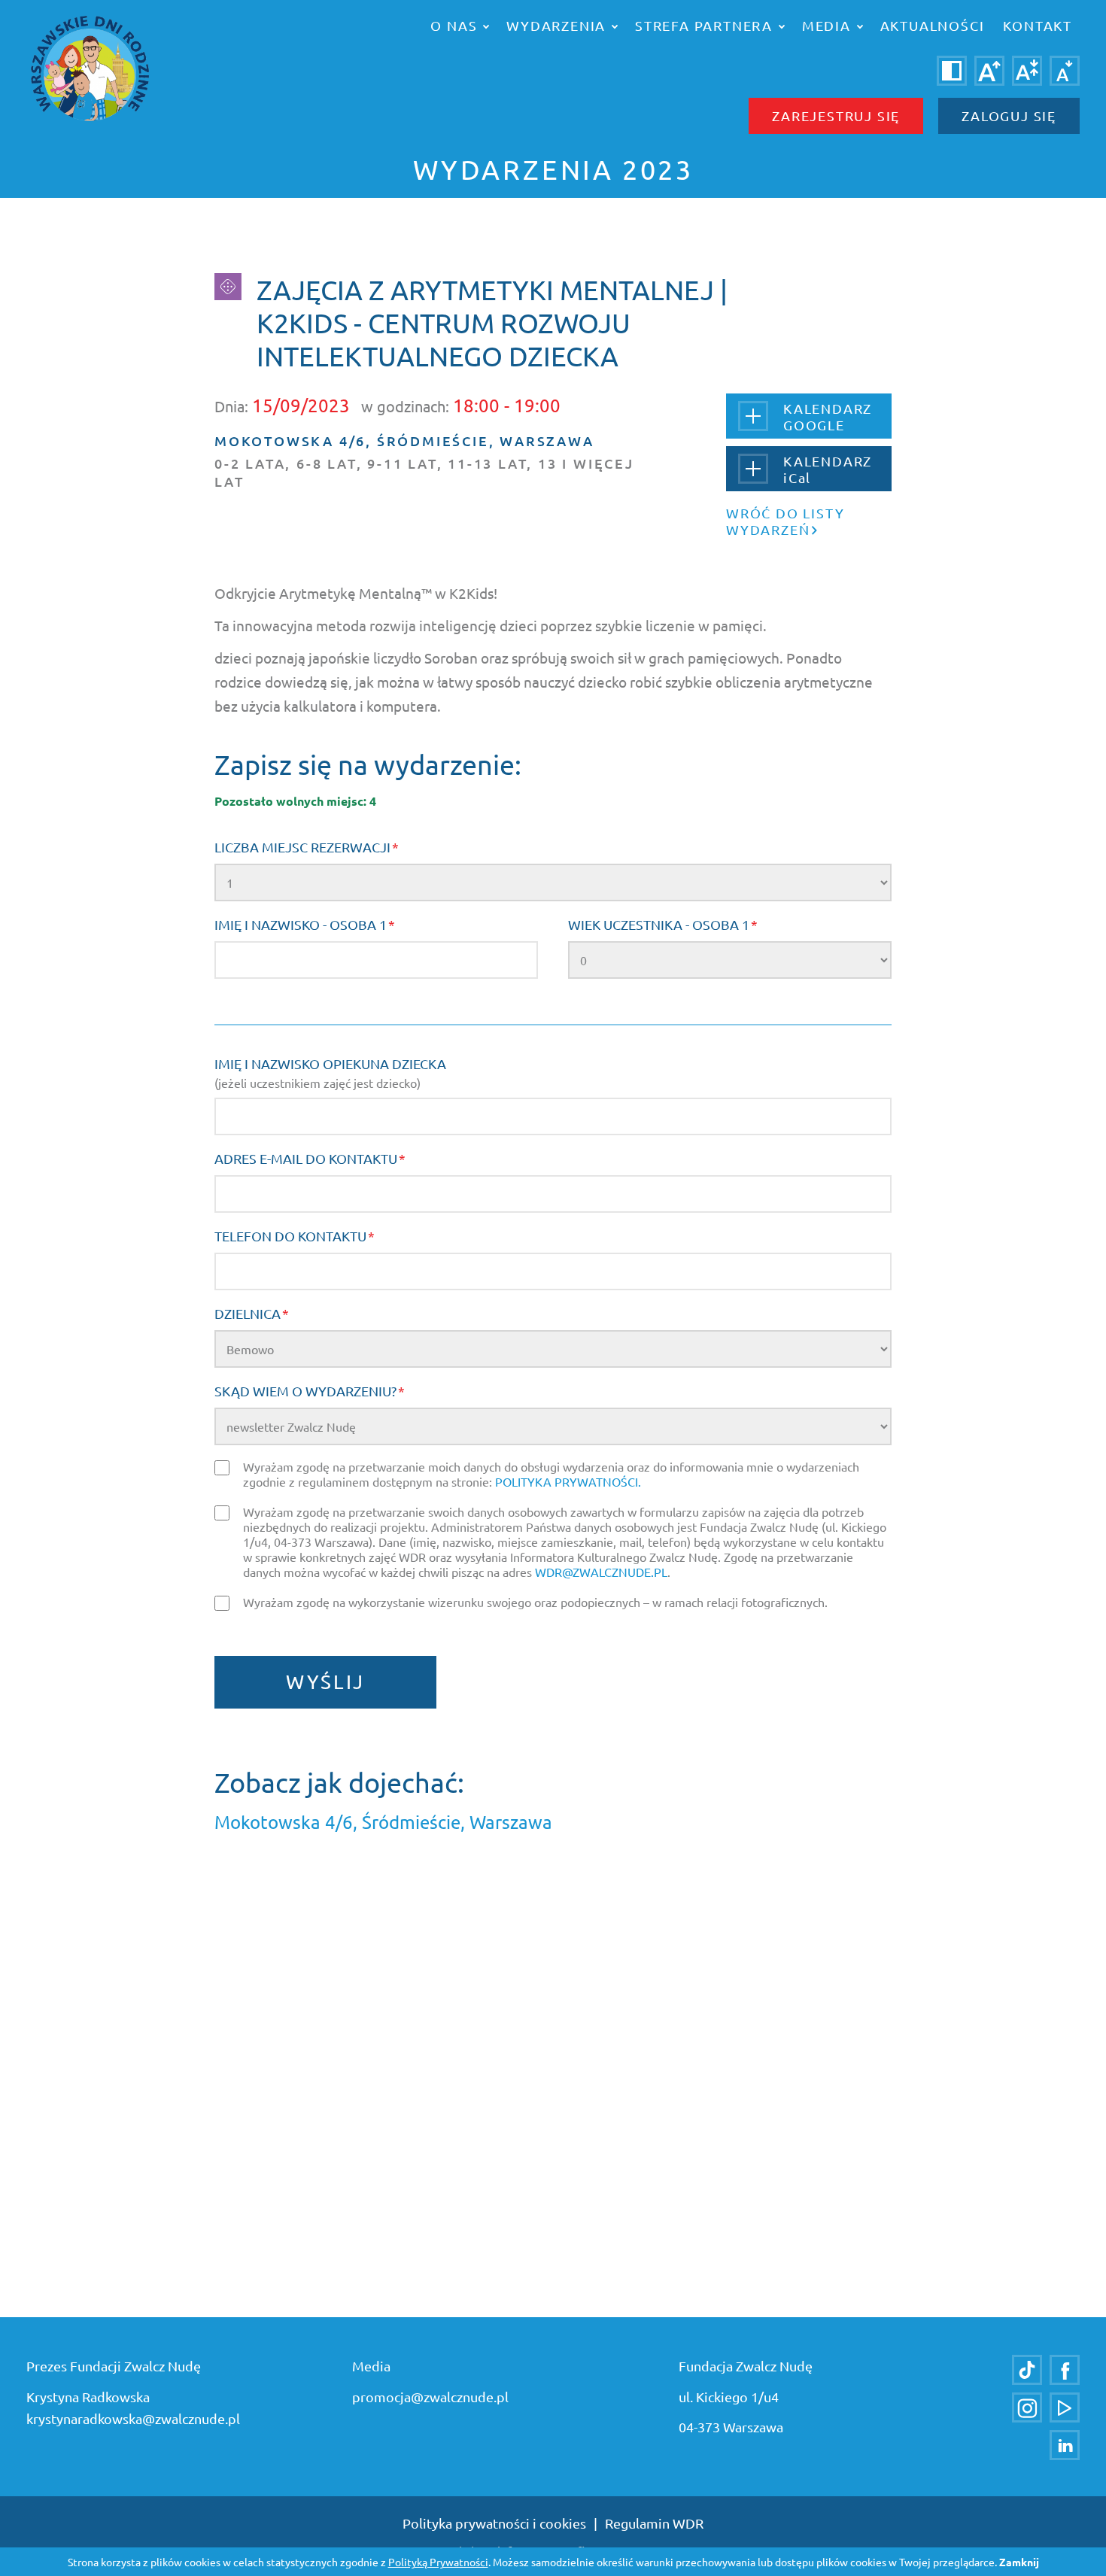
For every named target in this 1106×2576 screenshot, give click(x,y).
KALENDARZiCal (828, 469)
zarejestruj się (836, 115)
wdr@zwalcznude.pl (601, 1572)
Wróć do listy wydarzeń (785, 521)
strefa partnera (706, 25)
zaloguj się (1009, 115)
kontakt (1038, 25)
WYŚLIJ (325, 1682)
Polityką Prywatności (438, 2562)
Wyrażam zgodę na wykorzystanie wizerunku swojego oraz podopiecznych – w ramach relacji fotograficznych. (535, 1602)
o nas (456, 25)
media (829, 25)
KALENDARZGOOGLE (828, 416)
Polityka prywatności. (568, 1481)
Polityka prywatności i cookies (494, 2523)
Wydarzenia (558, 25)
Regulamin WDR (654, 2523)
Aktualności (933, 25)
